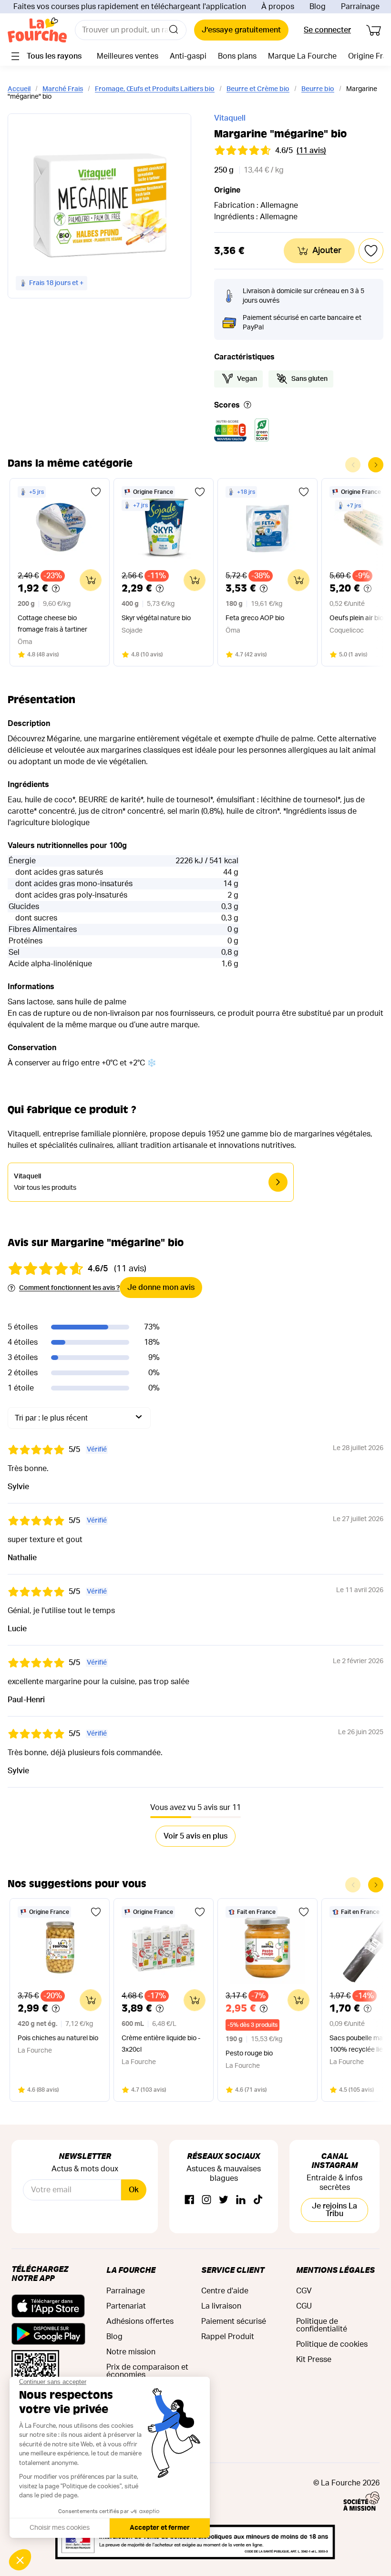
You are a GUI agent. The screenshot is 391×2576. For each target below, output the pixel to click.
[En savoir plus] (247, 405)
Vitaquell (230, 118)
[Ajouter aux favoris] (96, 492)
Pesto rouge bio (249, 2054)
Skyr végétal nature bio (156, 618)
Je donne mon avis (161, 1288)
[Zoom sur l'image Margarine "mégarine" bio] (99, 206)
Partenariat (126, 2306)
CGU (304, 2306)
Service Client (233, 2270)
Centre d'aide (225, 2291)
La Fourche (131, 2270)
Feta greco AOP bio (255, 618)
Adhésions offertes (140, 2321)
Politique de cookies (332, 2344)
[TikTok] (258, 2200)
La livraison (221, 2306)
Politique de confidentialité (322, 2325)
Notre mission (131, 2352)
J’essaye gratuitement (241, 30)
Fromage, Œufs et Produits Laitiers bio (155, 89)
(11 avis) (311, 151)
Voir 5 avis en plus (195, 1836)
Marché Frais (63, 89)
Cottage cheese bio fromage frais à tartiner (52, 624)
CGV (304, 2291)
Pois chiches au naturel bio (58, 2038)
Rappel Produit (228, 2337)
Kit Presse (314, 2360)
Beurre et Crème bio (258, 89)
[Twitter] (224, 2200)
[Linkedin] (241, 2200)
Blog (318, 7)
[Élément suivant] (376, 465)
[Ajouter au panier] (91, 580)
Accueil (19, 89)
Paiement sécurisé (234, 2321)
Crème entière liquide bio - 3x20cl (161, 2044)
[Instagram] (206, 2200)
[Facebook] (189, 2200)
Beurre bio (318, 89)
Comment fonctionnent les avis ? (69, 1288)
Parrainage (360, 7)
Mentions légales (335, 2270)
